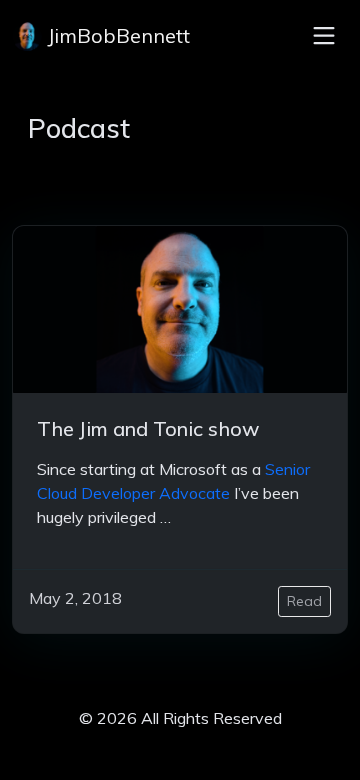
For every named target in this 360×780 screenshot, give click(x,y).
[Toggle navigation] (324, 36)
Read (304, 601)
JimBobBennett (116, 35)
